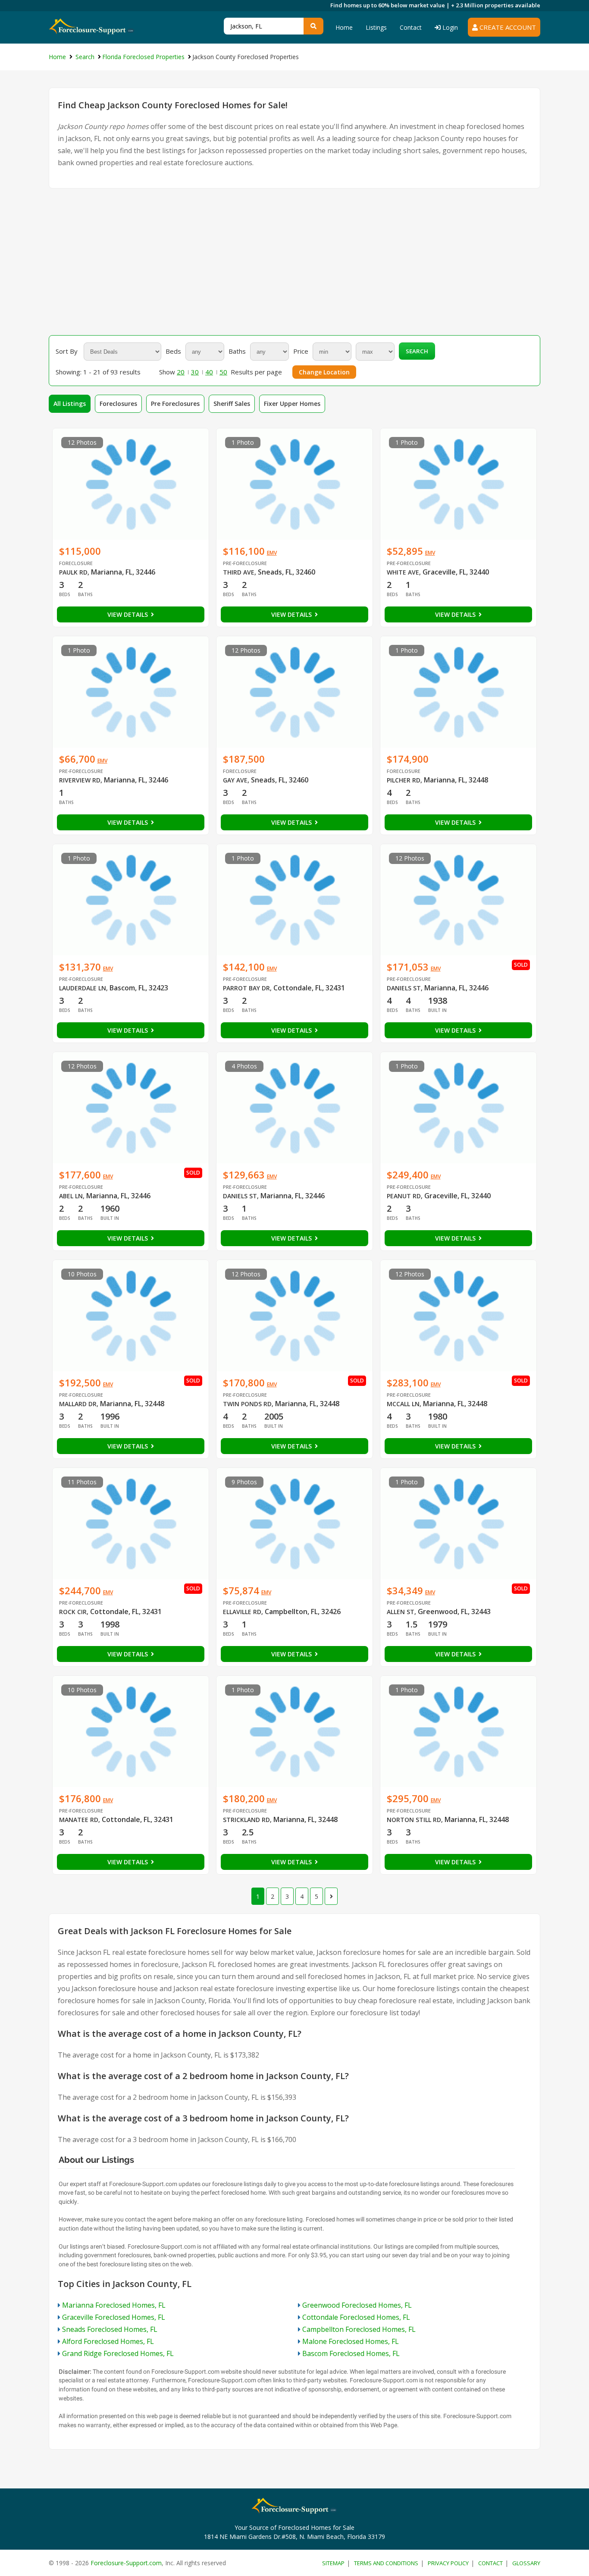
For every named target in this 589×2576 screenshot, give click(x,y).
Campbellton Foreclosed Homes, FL (359, 2329)
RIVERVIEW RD (80, 780)
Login (449, 27)
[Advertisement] (294, 262)
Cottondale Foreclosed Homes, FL (356, 2317)
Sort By (67, 351)
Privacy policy (448, 2563)
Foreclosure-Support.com (126, 2563)
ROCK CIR (73, 1612)
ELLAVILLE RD (242, 1612)
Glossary (526, 2563)
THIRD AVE (239, 572)
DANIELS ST (404, 988)
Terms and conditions (386, 2563)
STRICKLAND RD (246, 1820)
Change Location (324, 372)
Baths (237, 351)
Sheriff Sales (232, 404)
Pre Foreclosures (175, 404)
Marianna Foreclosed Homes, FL (114, 2305)
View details (128, 614)
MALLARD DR (78, 1404)
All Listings (70, 404)
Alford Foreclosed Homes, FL (108, 2341)
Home (344, 27)
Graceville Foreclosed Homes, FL (114, 2317)
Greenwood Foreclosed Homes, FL (357, 2305)
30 (195, 372)
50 (223, 372)
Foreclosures (118, 404)
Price (301, 351)
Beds (173, 351)
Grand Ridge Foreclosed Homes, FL (118, 2353)
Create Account (507, 27)
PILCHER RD (404, 780)
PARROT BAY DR (246, 988)
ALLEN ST (401, 1612)
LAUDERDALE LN (83, 988)
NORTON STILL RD (414, 1820)
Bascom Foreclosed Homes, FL (351, 2353)
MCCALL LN (403, 1404)
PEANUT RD (404, 1196)
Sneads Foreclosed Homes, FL (110, 2329)
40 (209, 372)
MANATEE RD (79, 1820)
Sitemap (333, 2563)
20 (181, 372)
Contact (411, 27)
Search (417, 351)
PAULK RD (73, 572)
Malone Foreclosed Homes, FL (351, 2341)
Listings (376, 27)
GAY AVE (235, 780)
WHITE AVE (403, 572)
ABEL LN (71, 1196)
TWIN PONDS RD (247, 1404)
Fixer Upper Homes (292, 404)
